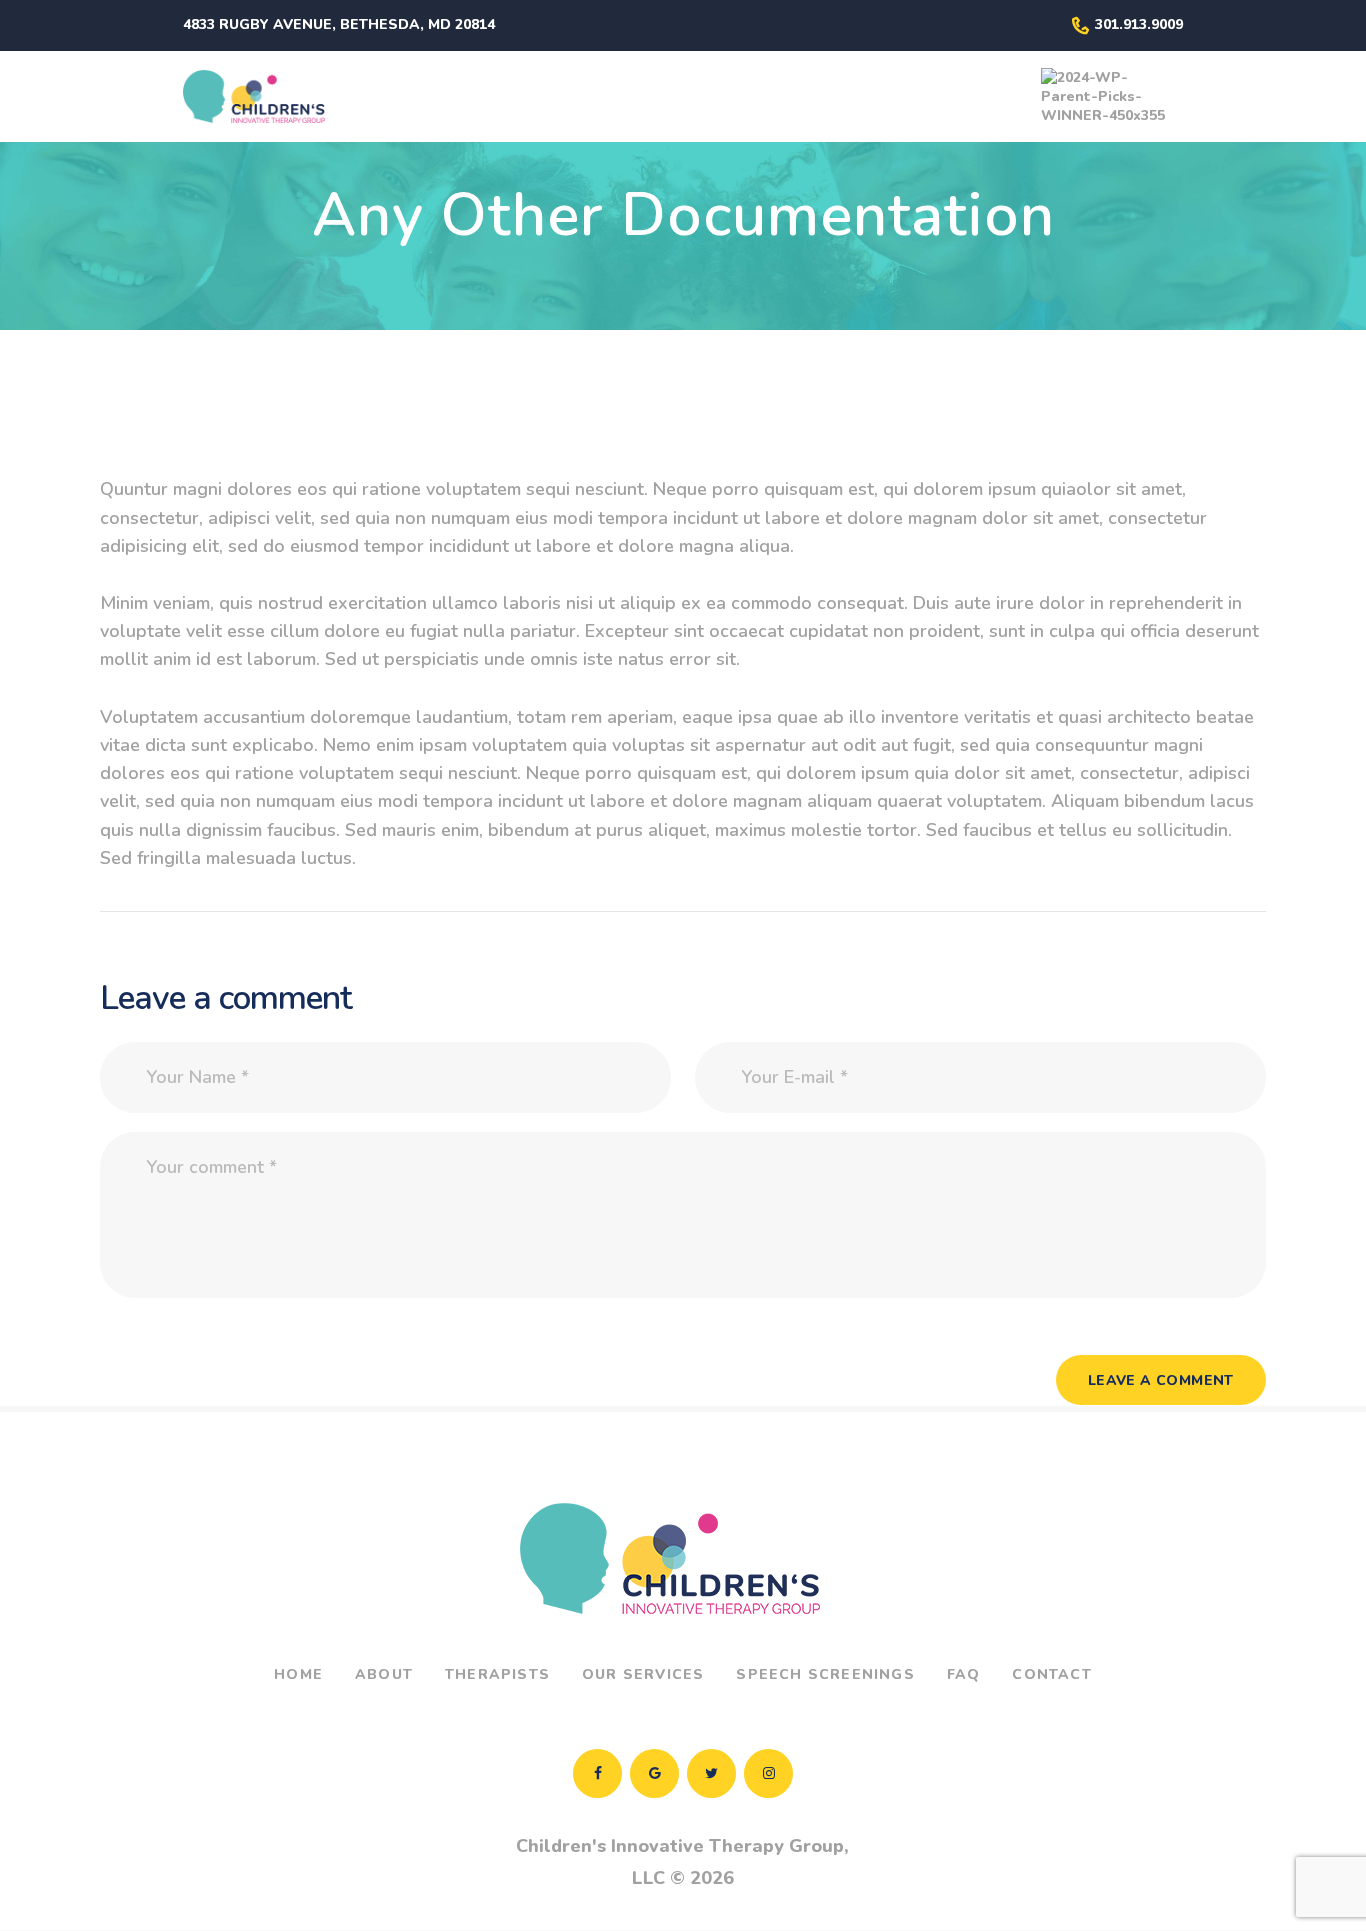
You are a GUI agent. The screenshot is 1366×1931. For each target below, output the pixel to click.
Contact (1051, 1674)
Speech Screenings (825, 1674)
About (384, 1674)
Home (298, 1674)
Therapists (497, 1674)
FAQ (964, 1674)
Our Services (643, 1674)
